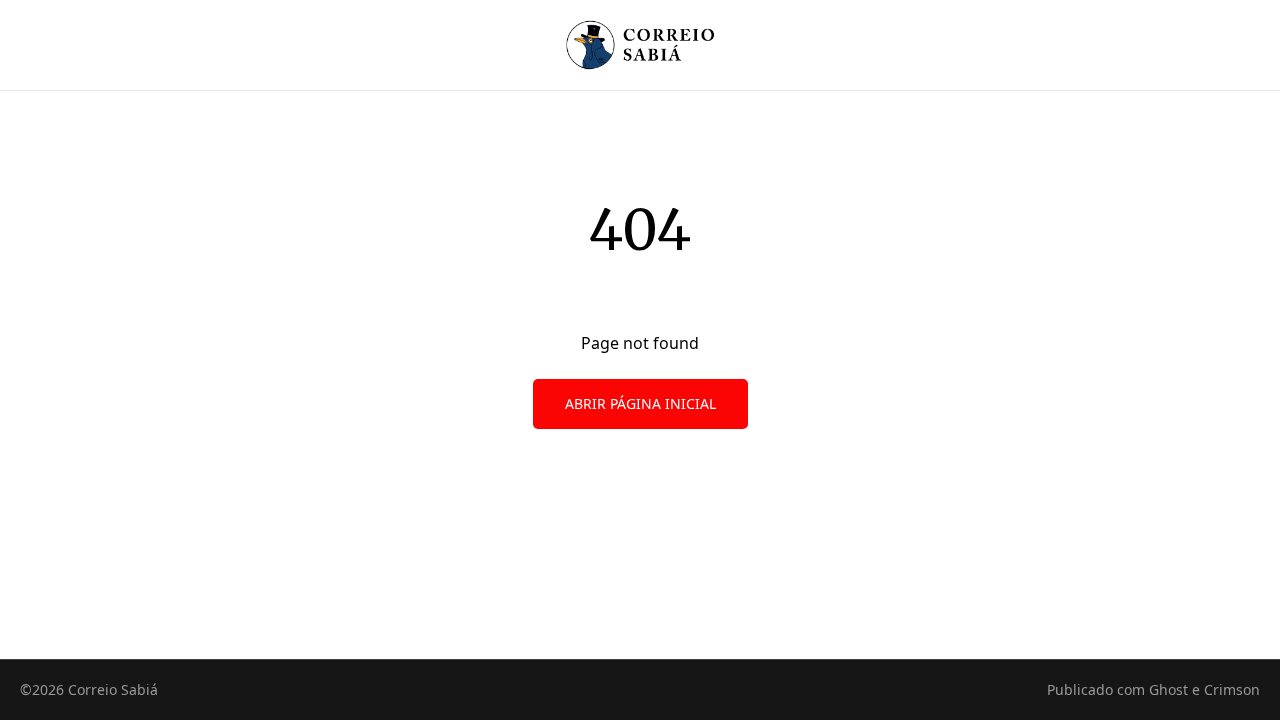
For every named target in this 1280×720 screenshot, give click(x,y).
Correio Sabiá (113, 689)
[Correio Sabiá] (640, 45)
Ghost (1168, 689)
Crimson (1232, 689)
